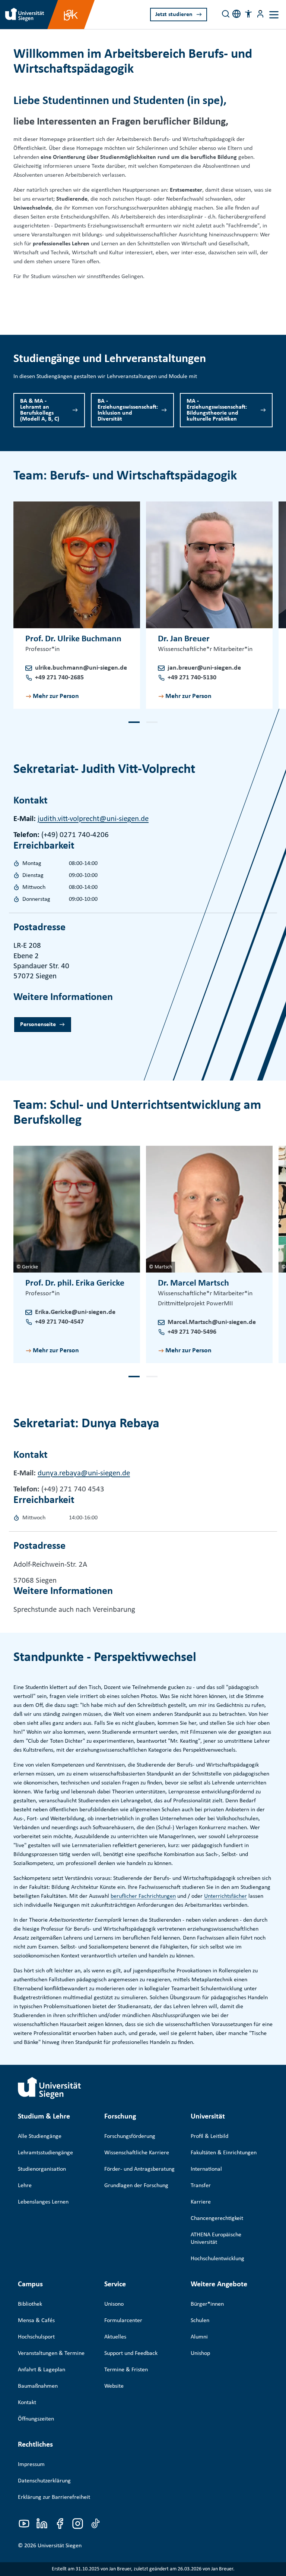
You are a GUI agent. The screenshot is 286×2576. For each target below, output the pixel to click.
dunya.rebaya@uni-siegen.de (84, 1473)
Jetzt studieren (174, 15)
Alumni (199, 2337)
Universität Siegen (60, 2546)
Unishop (200, 2353)
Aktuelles (115, 2337)
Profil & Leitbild (209, 2136)
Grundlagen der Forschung (136, 2186)
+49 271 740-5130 (192, 678)
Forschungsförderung (130, 2136)
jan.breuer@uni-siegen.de (204, 668)
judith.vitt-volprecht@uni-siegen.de (93, 819)
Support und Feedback (131, 2353)
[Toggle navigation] (274, 15)
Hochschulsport (36, 2337)
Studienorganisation (42, 2169)
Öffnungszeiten (36, 2419)
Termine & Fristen (126, 2370)
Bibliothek (30, 2304)
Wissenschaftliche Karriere (137, 2153)
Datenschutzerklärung (44, 2481)
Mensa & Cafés (36, 2321)
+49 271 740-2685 (59, 678)
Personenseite (38, 1025)
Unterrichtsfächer (225, 1896)
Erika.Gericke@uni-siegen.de (75, 1312)
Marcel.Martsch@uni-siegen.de (212, 1322)
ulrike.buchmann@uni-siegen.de (81, 668)
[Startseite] (50, 2088)
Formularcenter (123, 2321)
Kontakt (27, 2403)
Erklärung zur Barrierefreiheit (54, 2497)
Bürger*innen (207, 2304)
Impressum (31, 2465)
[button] (248, 14)
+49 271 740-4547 (59, 1322)
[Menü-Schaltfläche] (260, 14)
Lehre (25, 2186)
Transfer (201, 2186)
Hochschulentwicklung (217, 2259)
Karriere (201, 2202)
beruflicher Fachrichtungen (143, 1896)
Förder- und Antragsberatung (139, 2169)
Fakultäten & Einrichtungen (224, 2153)
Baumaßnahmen (38, 2386)
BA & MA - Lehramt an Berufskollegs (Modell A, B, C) (40, 410)
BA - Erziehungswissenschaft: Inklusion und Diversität (128, 410)
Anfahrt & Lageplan (42, 2370)
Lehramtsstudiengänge (45, 2153)
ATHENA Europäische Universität (216, 2239)
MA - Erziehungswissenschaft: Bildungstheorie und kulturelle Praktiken (217, 410)
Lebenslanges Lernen (43, 2202)
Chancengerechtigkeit (217, 2218)
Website (114, 2386)
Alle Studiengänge (40, 2136)
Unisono (114, 2304)
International (206, 2169)
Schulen (200, 2321)
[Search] (226, 14)
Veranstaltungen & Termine (51, 2353)
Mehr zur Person (56, 696)
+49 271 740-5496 (192, 1332)
